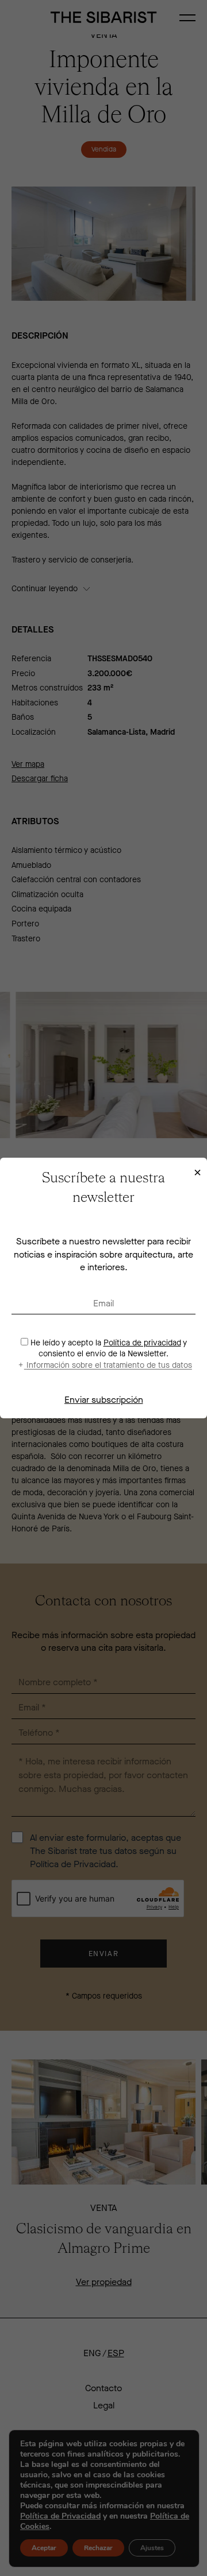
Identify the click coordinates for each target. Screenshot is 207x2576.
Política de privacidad (142, 1343)
